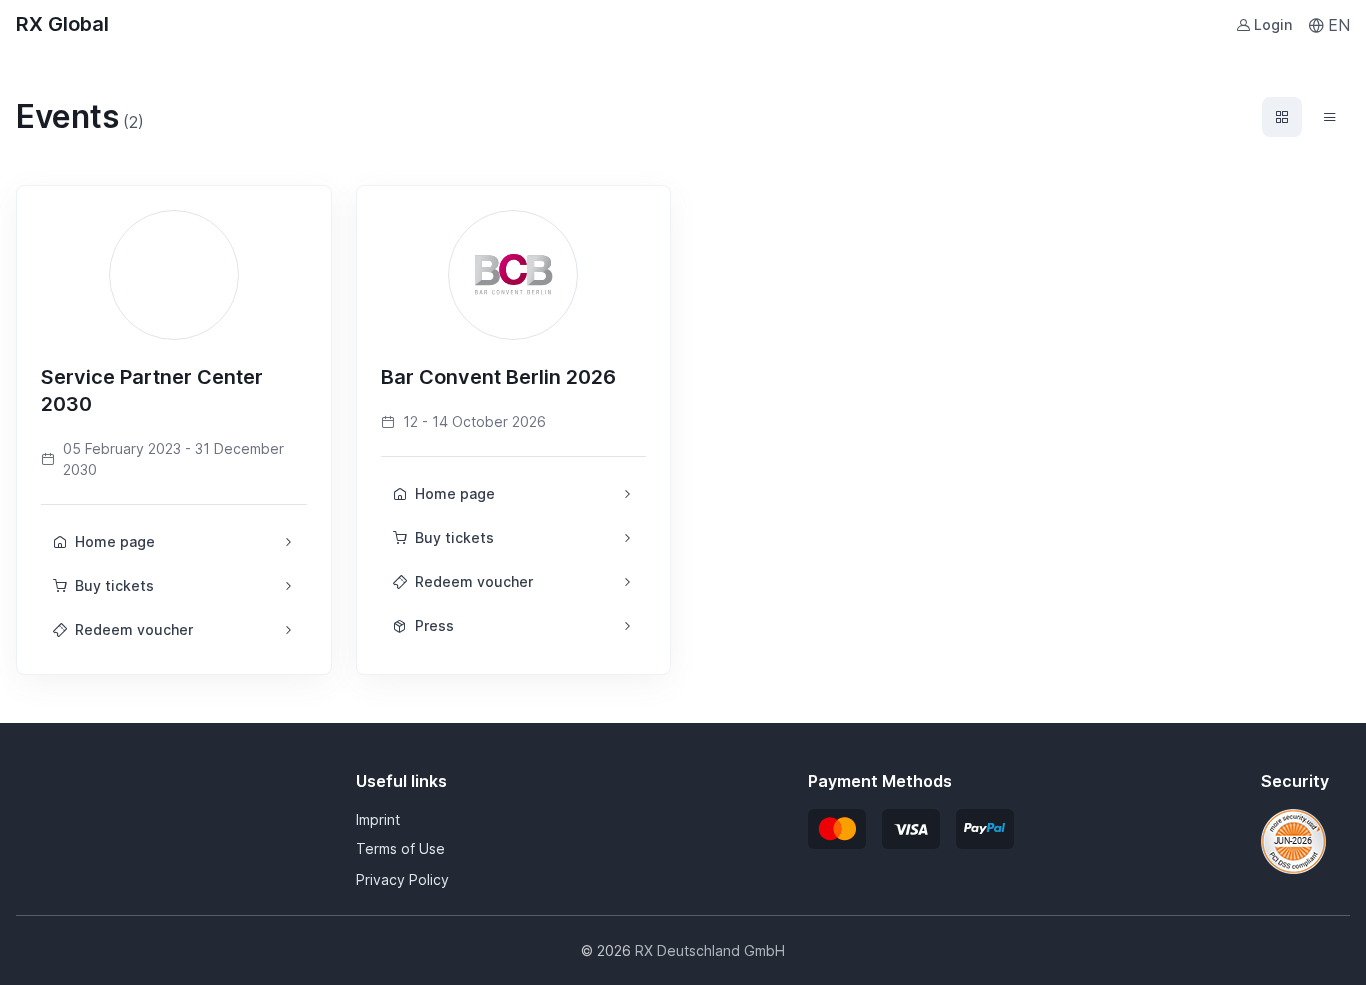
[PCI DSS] (1293, 840)
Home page (115, 541)
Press (434, 625)
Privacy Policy (402, 879)
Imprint (378, 819)
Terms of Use (400, 848)
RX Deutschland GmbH (710, 950)
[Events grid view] (1282, 117)
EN (1339, 25)
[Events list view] (1330, 117)
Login (1273, 24)
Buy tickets (114, 585)
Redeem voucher (134, 629)
